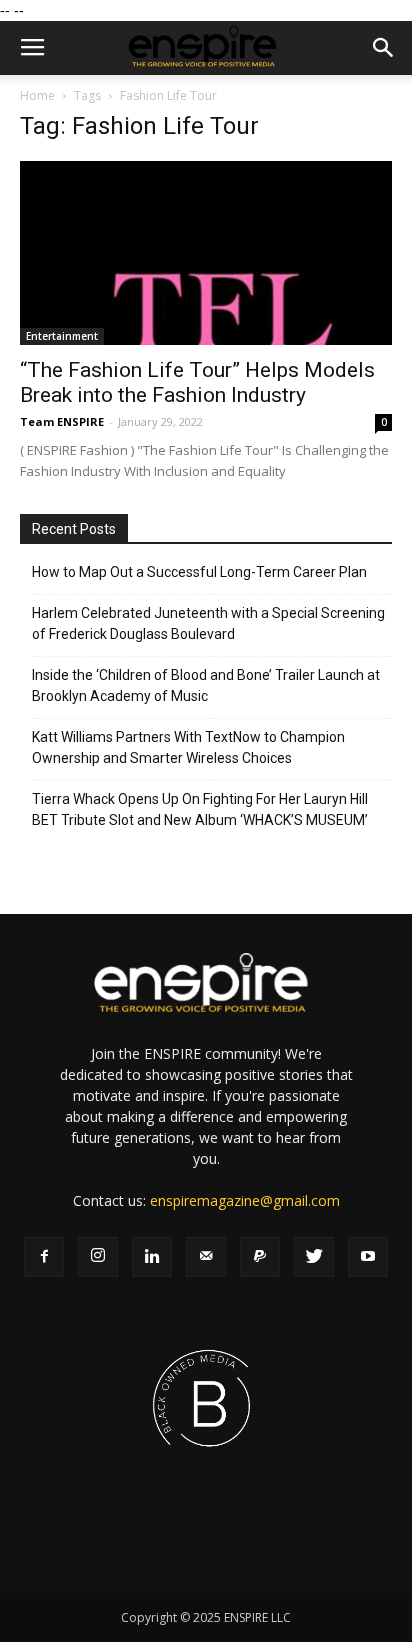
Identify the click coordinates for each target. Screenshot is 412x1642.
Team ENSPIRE (62, 421)
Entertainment (62, 336)
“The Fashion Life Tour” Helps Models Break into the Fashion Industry (197, 382)
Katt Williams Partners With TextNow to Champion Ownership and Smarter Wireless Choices (188, 747)
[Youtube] (368, 1257)
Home (37, 95)
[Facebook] (44, 1257)
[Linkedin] (152, 1257)
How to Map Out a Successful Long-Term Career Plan (199, 572)
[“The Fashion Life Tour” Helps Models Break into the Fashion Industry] (206, 253)
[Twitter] (314, 1257)
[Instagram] (98, 1257)
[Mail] (206, 1257)
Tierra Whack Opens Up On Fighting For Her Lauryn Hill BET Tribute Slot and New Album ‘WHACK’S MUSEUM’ (200, 809)
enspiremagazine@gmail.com (245, 1200)
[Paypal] (260, 1257)
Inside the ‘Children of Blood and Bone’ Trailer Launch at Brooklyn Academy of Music (206, 685)
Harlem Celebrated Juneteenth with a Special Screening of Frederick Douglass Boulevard (208, 623)
